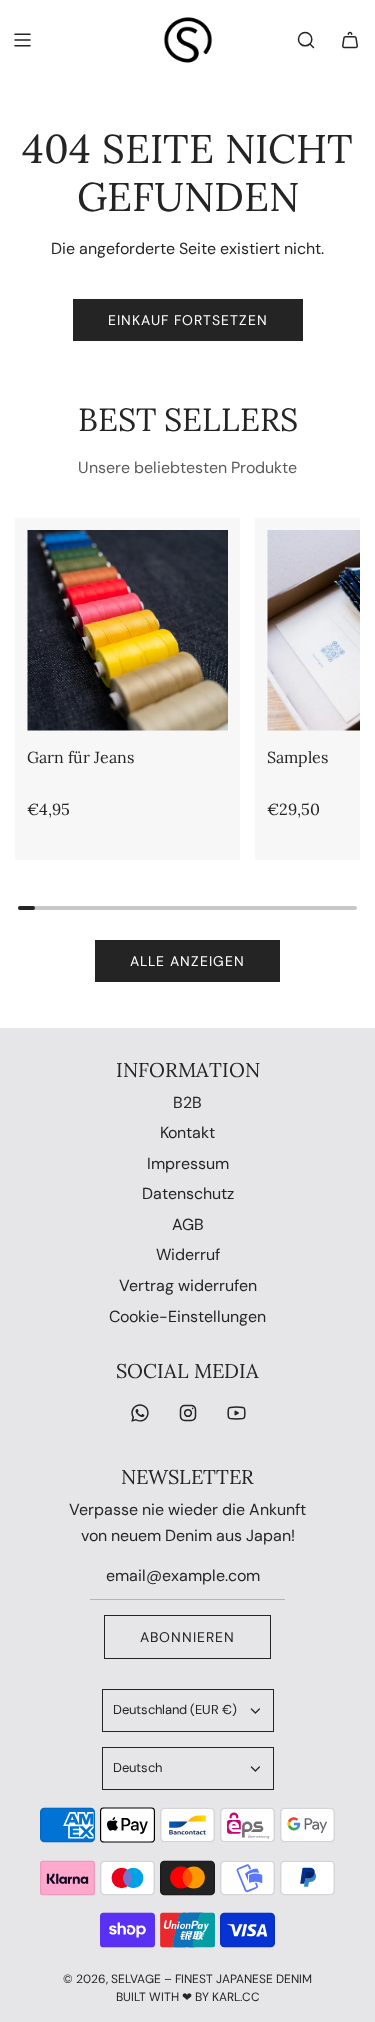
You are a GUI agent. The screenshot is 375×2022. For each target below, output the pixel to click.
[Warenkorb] (350, 40)
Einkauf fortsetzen (188, 320)
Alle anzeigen (187, 961)
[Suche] (306, 40)
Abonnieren (187, 1637)
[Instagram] (188, 1413)
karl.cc (236, 1997)
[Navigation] (22, 40)
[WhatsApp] (140, 1413)
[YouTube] (236, 1413)
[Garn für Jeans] (127, 630)
